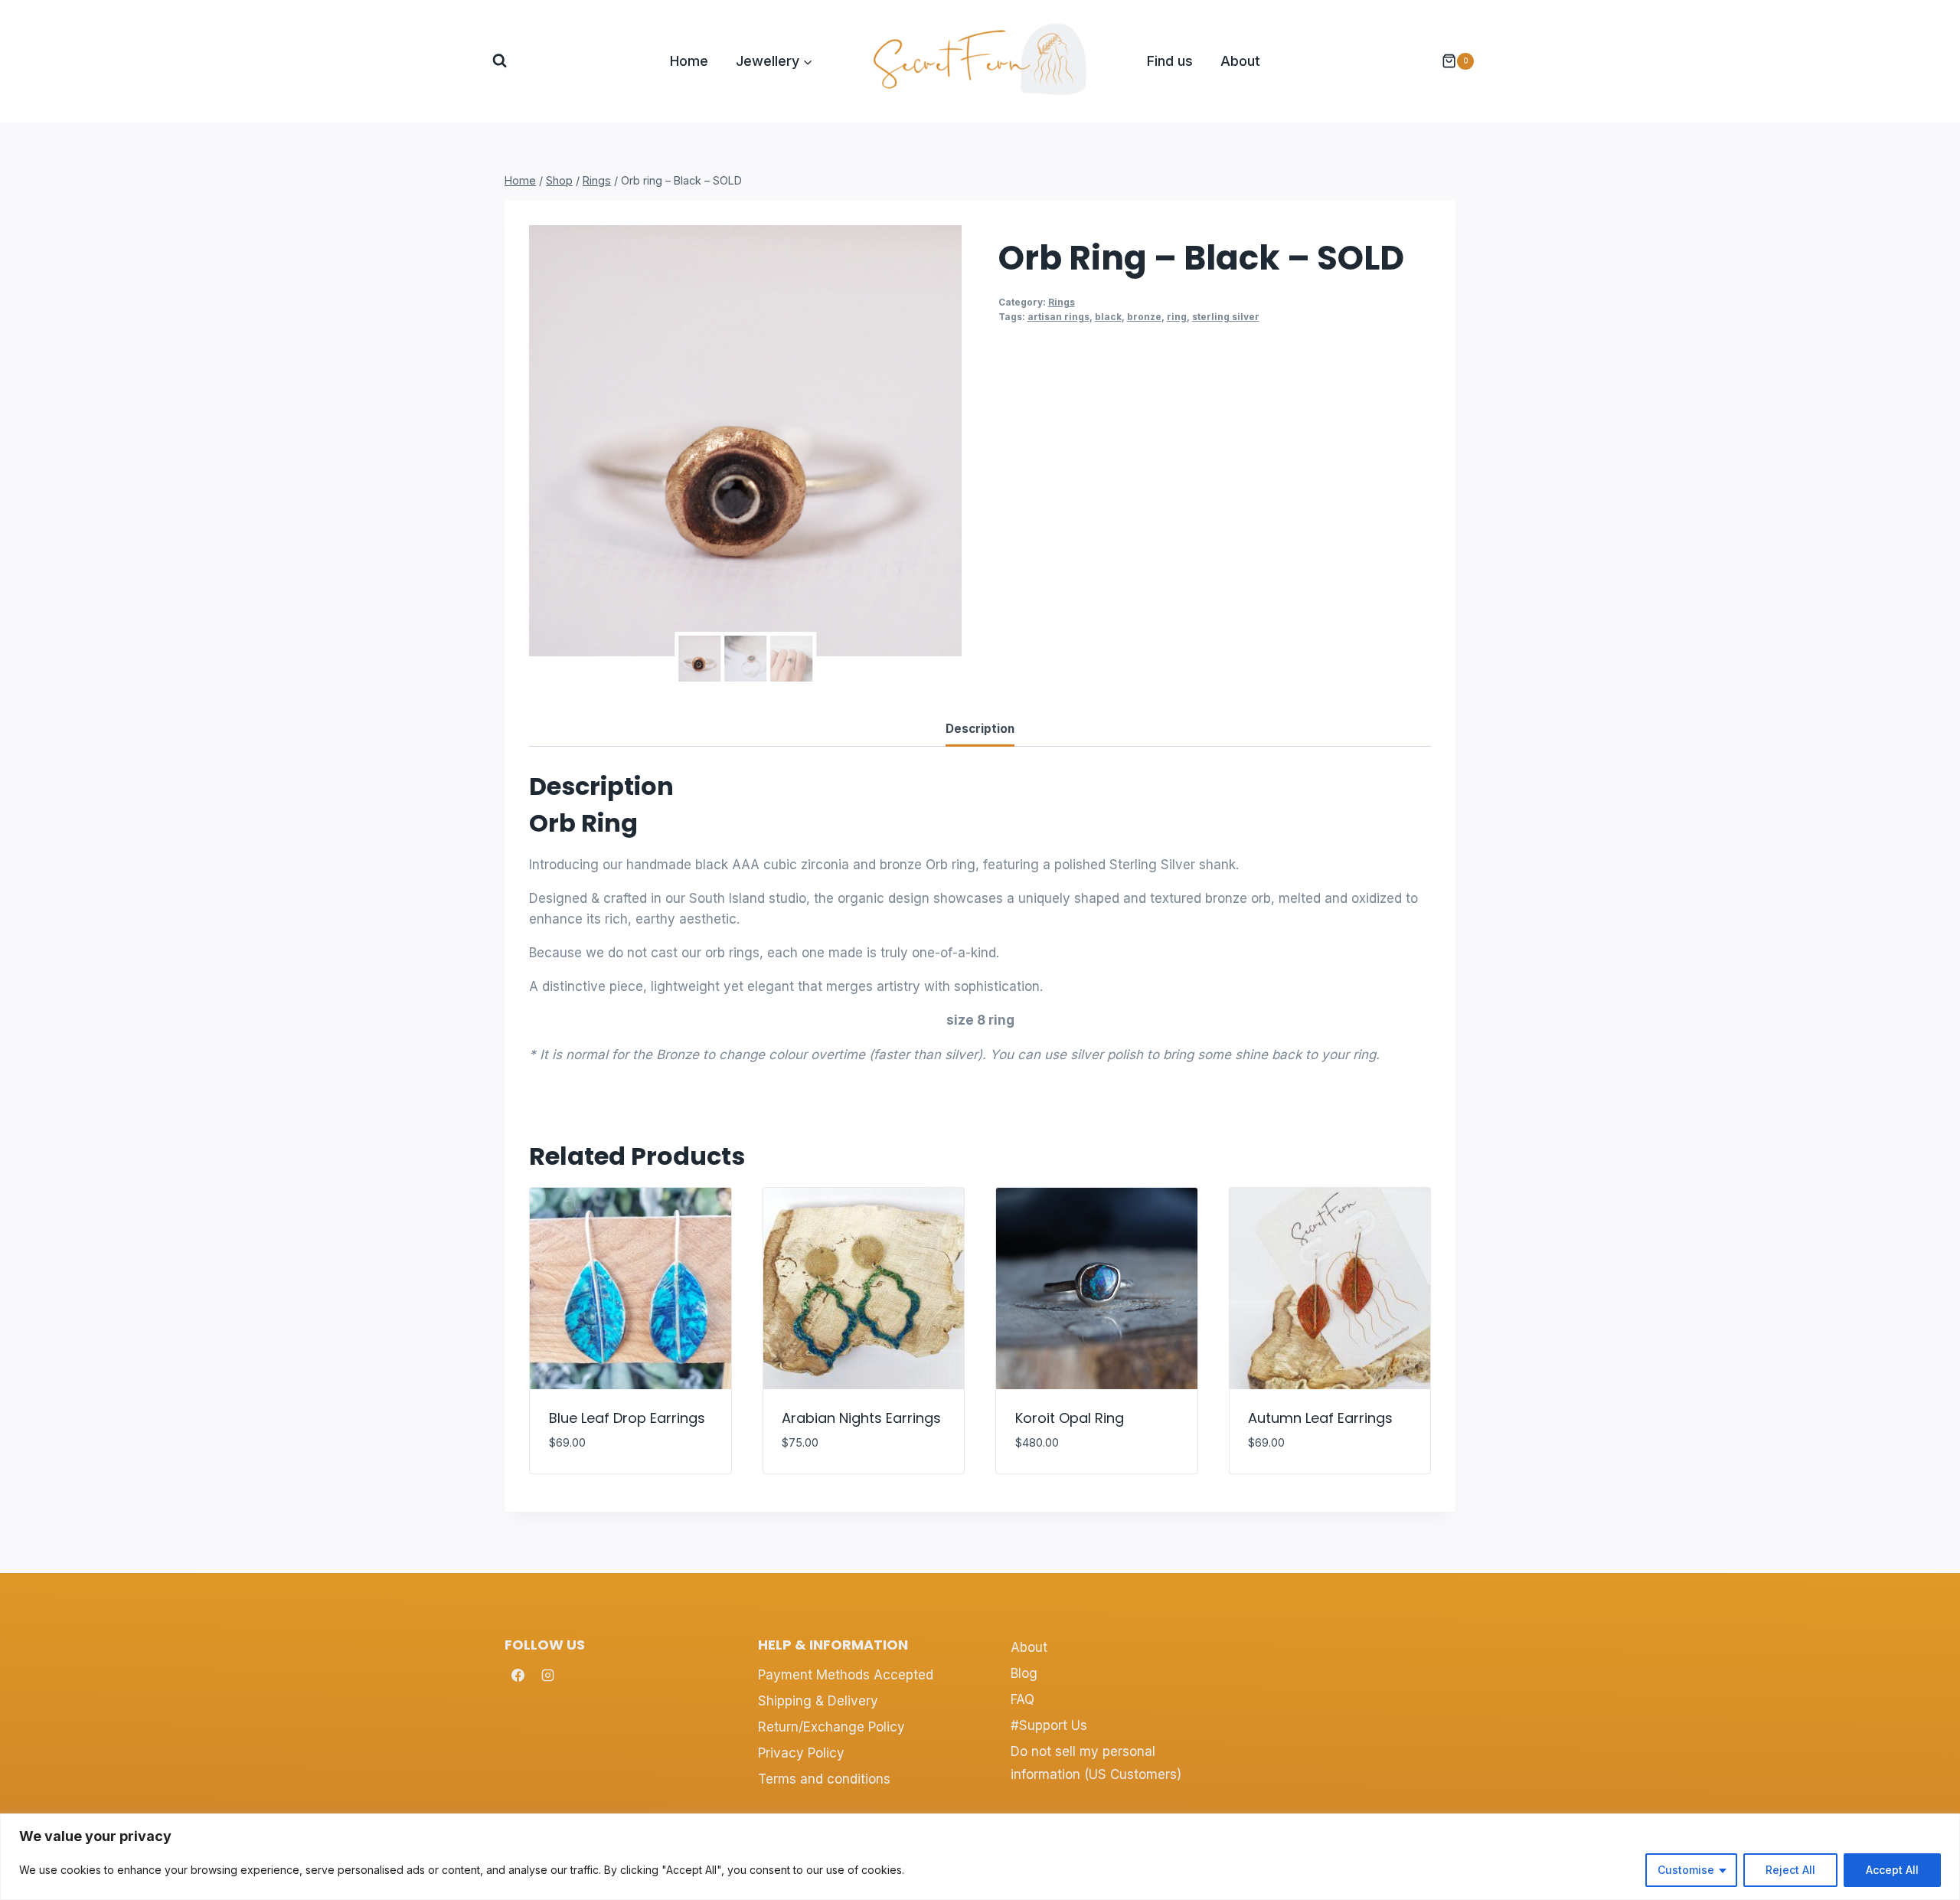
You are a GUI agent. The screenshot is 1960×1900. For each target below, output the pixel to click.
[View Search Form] (500, 61)
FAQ (1022, 1699)
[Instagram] (547, 1675)
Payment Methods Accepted (846, 1675)
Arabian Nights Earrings (861, 1418)
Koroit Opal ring (1070, 1418)
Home (689, 61)
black (1108, 317)
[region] (980, 1857)
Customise (1686, 1870)
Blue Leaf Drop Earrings (627, 1418)
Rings (1062, 302)
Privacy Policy (801, 1753)
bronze (1144, 317)
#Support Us (1049, 1725)
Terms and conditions (824, 1779)
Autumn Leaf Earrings (1320, 1418)
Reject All (1790, 1870)
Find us (1170, 61)
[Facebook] (518, 1675)
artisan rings (1058, 317)
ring (1177, 317)
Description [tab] (980, 729)
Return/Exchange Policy (831, 1727)
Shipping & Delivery (818, 1701)
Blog (1024, 1673)
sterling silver (1226, 317)
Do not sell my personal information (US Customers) (1096, 1763)
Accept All (1892, 1870)
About (1240, 61)
